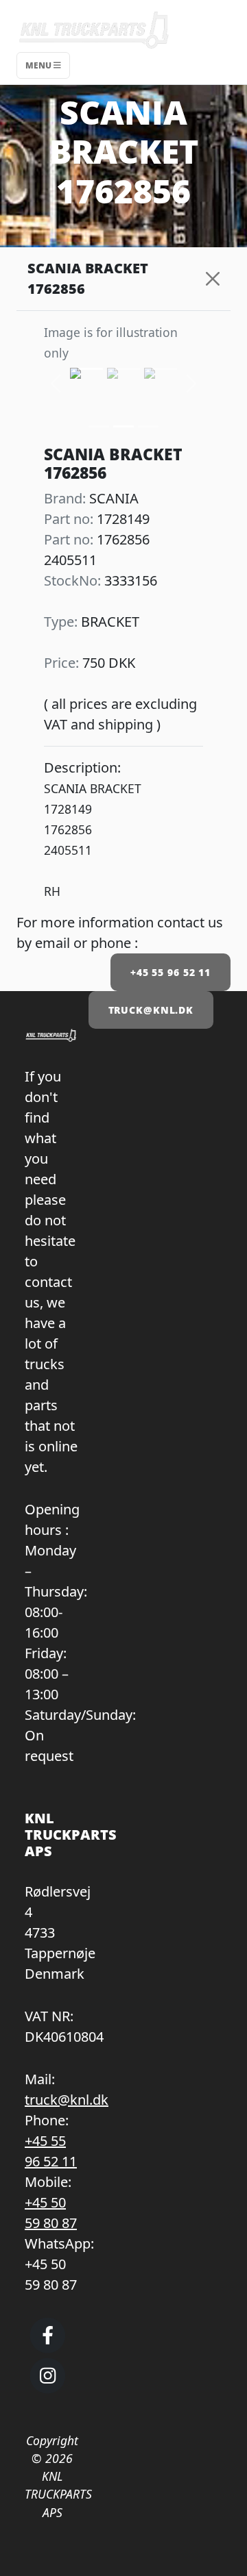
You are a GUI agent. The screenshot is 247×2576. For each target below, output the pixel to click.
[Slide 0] (99, 426)
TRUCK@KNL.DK (151, 1010)
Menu (39, 65)
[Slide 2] (148, 426)
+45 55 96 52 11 (170, 972)
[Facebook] (48, 2347)
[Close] (213, 279)
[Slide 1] (123, 426)
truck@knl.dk (67, 2100)
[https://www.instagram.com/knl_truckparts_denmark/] (48, 2388)
